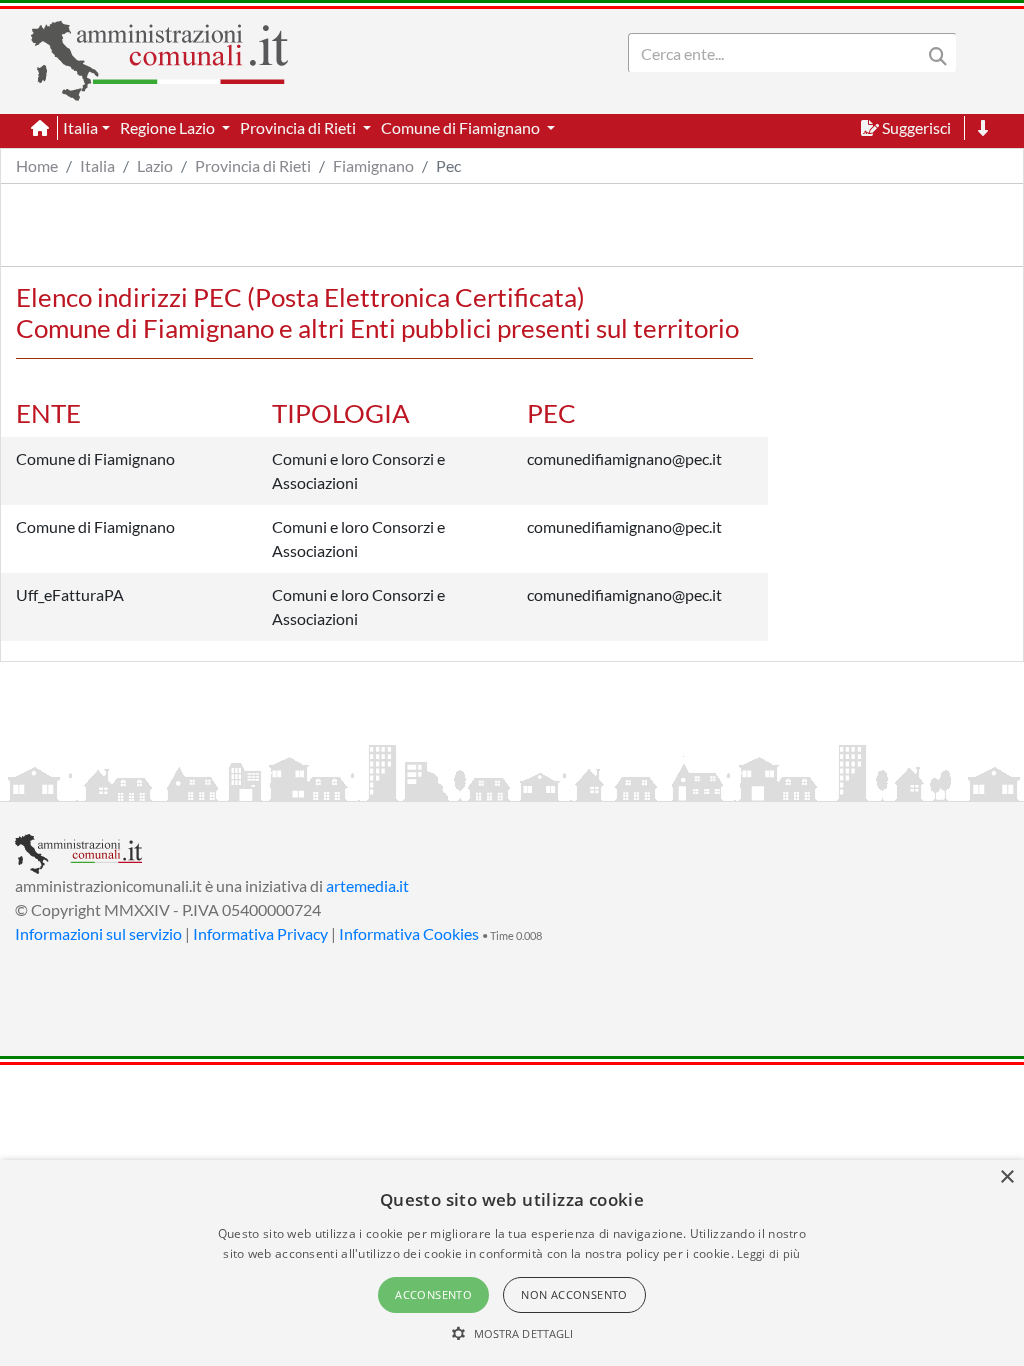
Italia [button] (80, 127)
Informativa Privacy (260, 933)
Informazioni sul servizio (98, 933)
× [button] (1006, 1177)
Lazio (155, 165)
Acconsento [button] (433, 1294)
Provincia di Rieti (253, 165)
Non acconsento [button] (574, 1294)
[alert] (512, 1263)
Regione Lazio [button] (169, 127)
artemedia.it (367, 885)
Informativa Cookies (409, 933)
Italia (97, 165)
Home (37, 165)
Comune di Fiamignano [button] (462, 127)
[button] (512, 1333)
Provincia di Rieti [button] (299, 127)
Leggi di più (769, 1253)
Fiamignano (373, 165)
